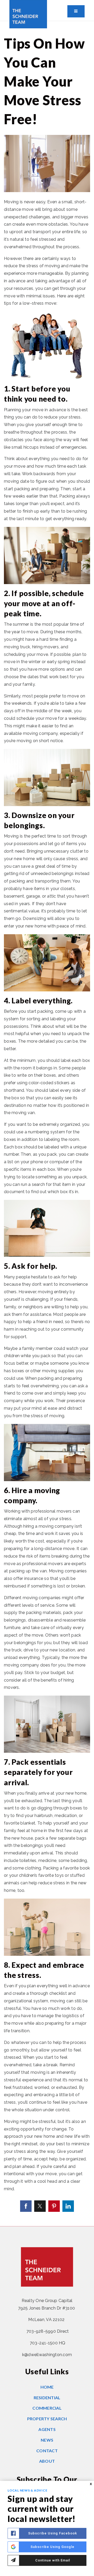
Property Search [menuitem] (47, 2419)
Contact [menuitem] (47, 2451)
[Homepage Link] (28, 14)
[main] (47, 1124)
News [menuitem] (47, 2440)
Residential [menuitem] (47, 2398)
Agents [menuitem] (47, 2429)
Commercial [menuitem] (47, 2408)
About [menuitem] (47, 2461)
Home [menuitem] (47, 2387)
